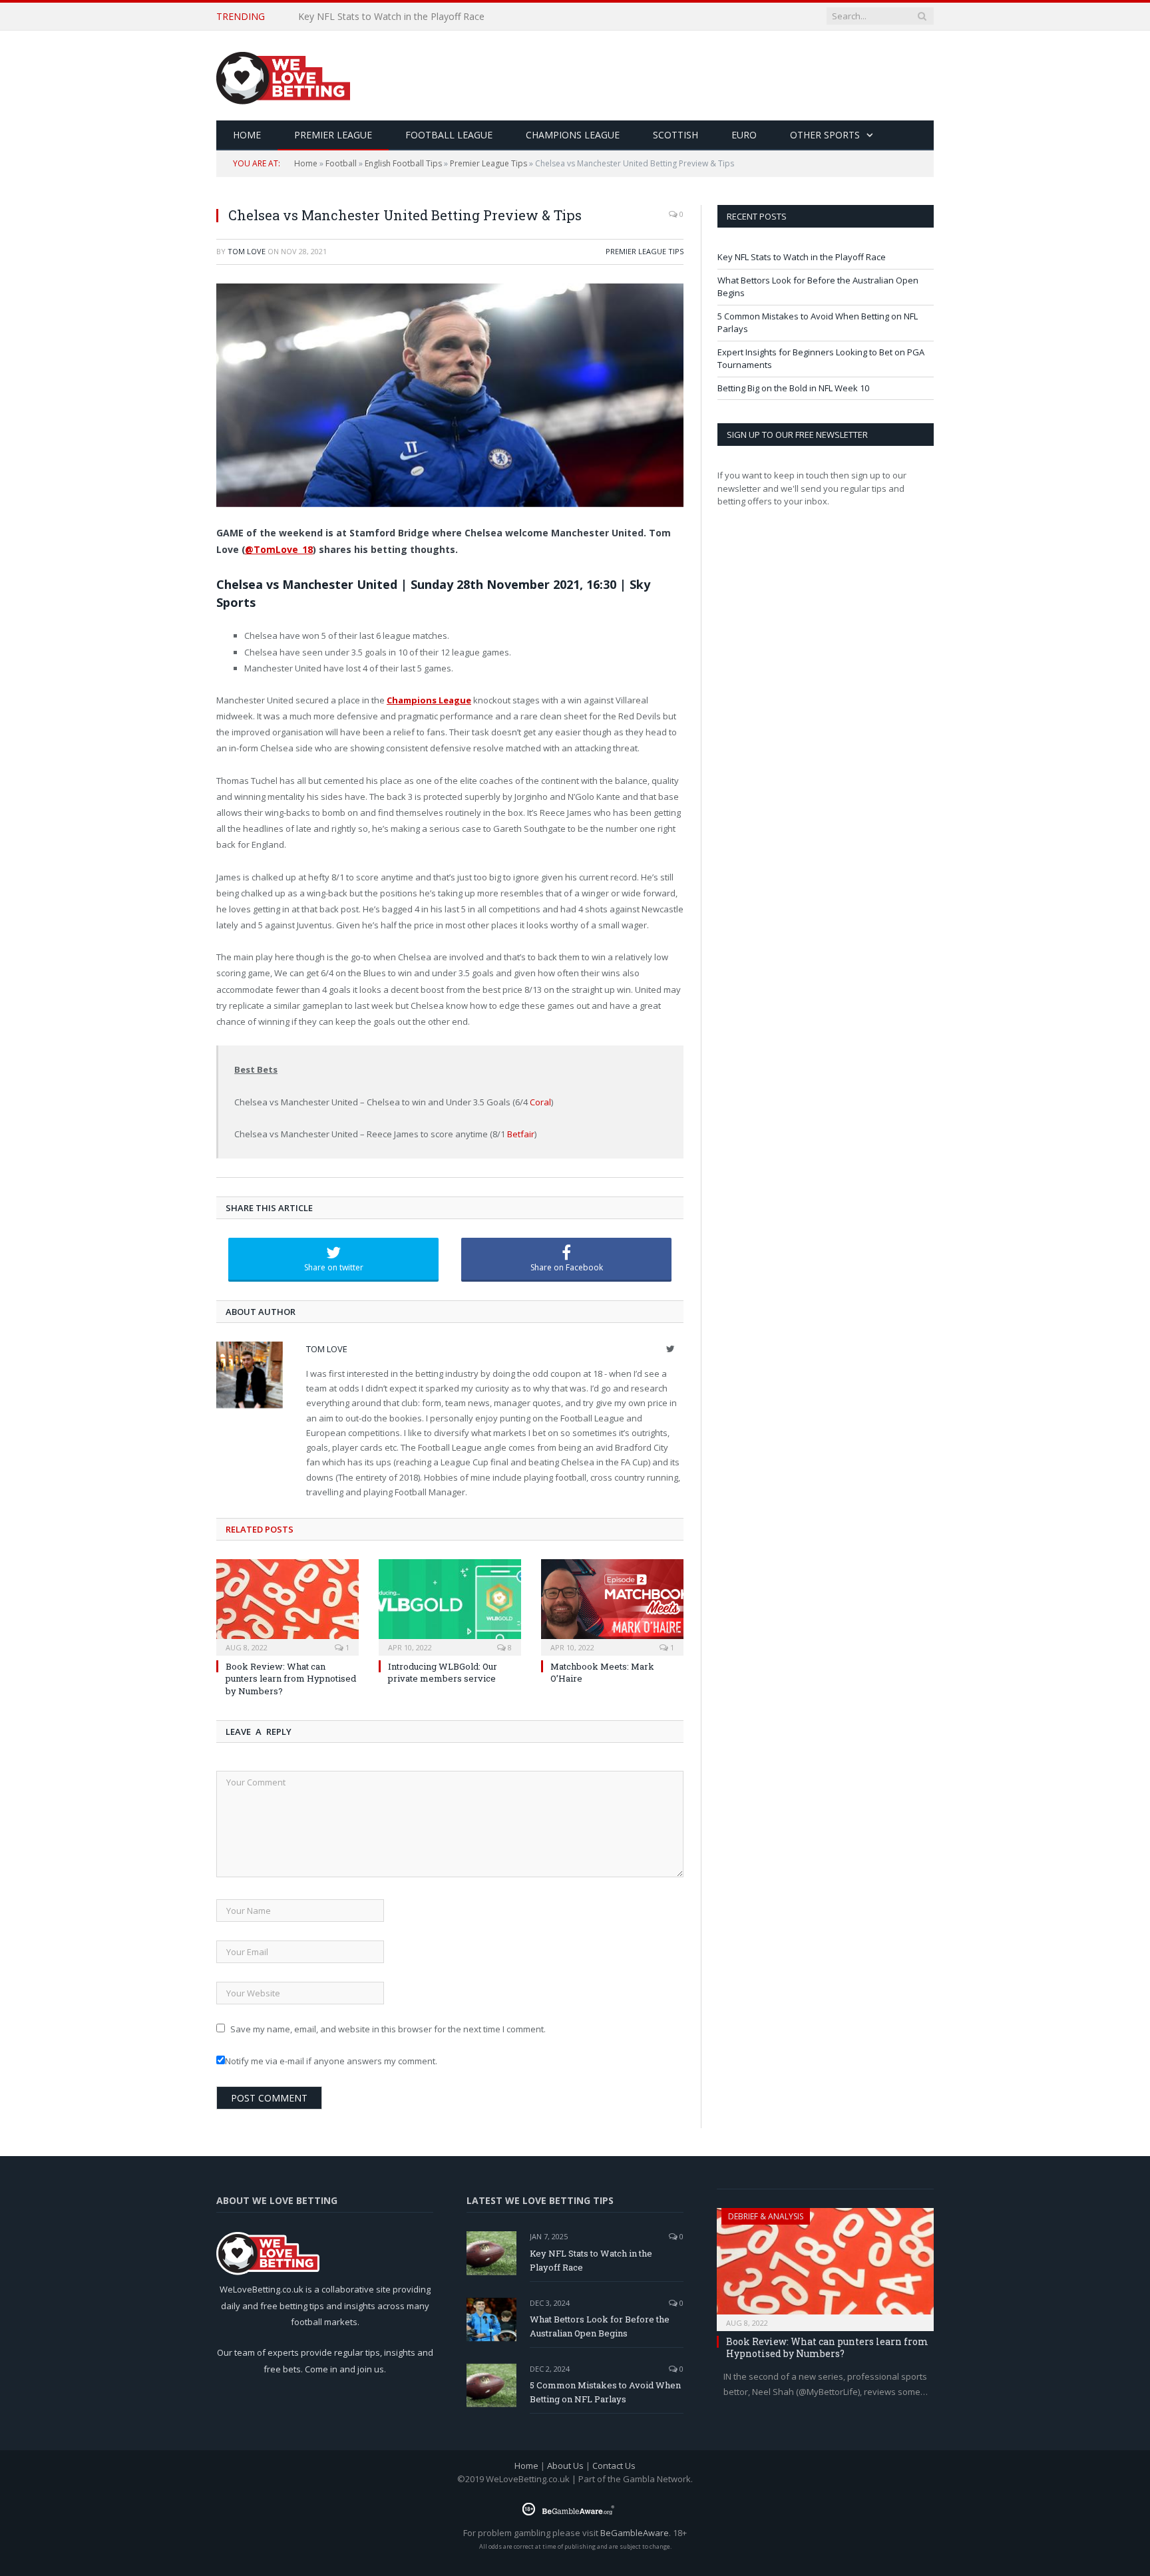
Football (341, 163)
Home (306, 163)
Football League (449, 135)
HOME (247, 135)
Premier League (333, 135)
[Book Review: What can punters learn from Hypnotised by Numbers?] (287, 1606)
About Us (565, 2466)
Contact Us (614, 2466)
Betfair (521, 1134)
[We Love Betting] (283, 76)
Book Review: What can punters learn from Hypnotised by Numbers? (291, 1678)
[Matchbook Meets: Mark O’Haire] (612, 1606)
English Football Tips (403, 163)
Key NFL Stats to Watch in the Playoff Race (802, 257)
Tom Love (247, 251)
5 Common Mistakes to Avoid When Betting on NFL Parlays (605, 2392)
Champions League (573, 135)
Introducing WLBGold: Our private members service (443, 1672)
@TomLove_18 (279, 549)
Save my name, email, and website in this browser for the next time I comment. (388, 2029)
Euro (744, 135)
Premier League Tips (488, 163)
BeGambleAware (635, 2533)
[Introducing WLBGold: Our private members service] (450, 1606)
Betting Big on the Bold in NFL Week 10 (793, 388)
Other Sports (825, 135)
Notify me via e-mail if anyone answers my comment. (331, 2061)
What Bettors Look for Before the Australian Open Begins (423, 17)
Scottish (675, 135)
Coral (540, 1102)
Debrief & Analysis (766, 2216)
